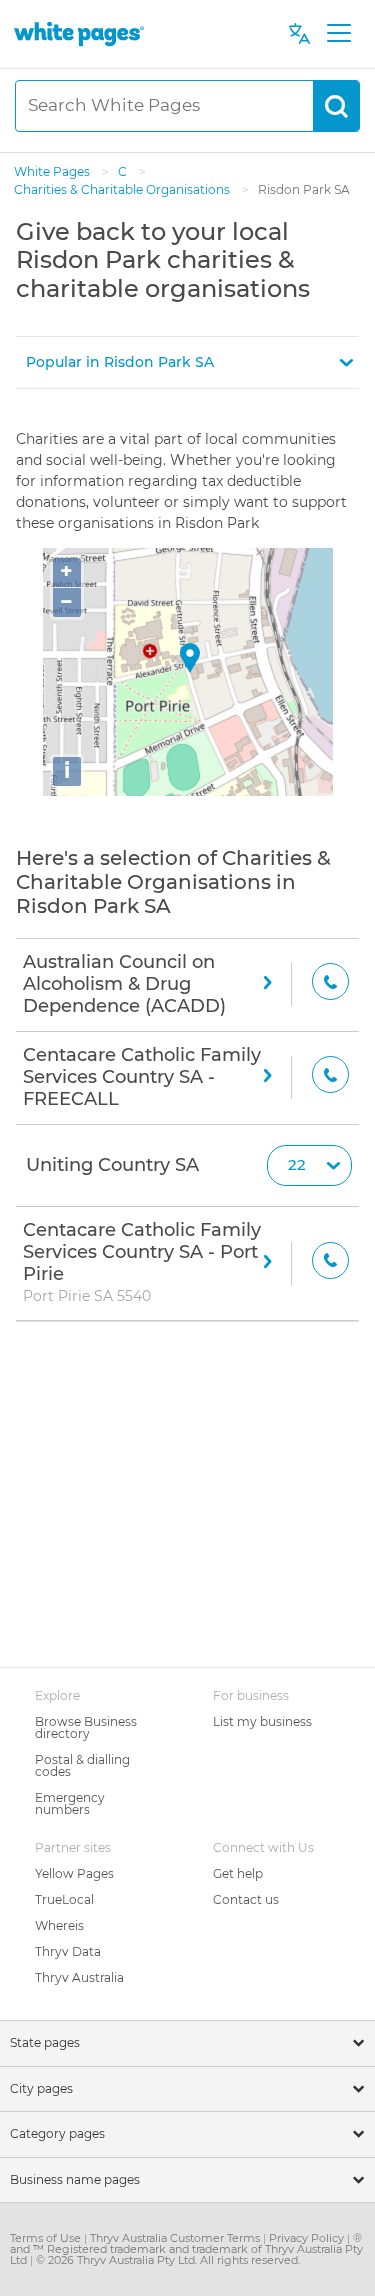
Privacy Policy (308, 2238)
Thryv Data (68, 1951)
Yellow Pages (74, 1873)
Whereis (59, 1925)
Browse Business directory (86, 1727)
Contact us (246, 1899)
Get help (238, 1873)
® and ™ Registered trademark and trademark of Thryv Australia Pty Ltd (186, 2249)
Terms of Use (47, 2238)
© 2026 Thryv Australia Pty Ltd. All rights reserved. (168, 2260)
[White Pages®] (79, 33)
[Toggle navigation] (338, 34)
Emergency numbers (70, 1803)
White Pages (53, 171)
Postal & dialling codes (82, 1765)
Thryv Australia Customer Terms (176, 2238)
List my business (262, 1721)
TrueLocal (64, 1899)
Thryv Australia (79, 1977)
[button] (187, 362)
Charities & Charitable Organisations (123, 189)
